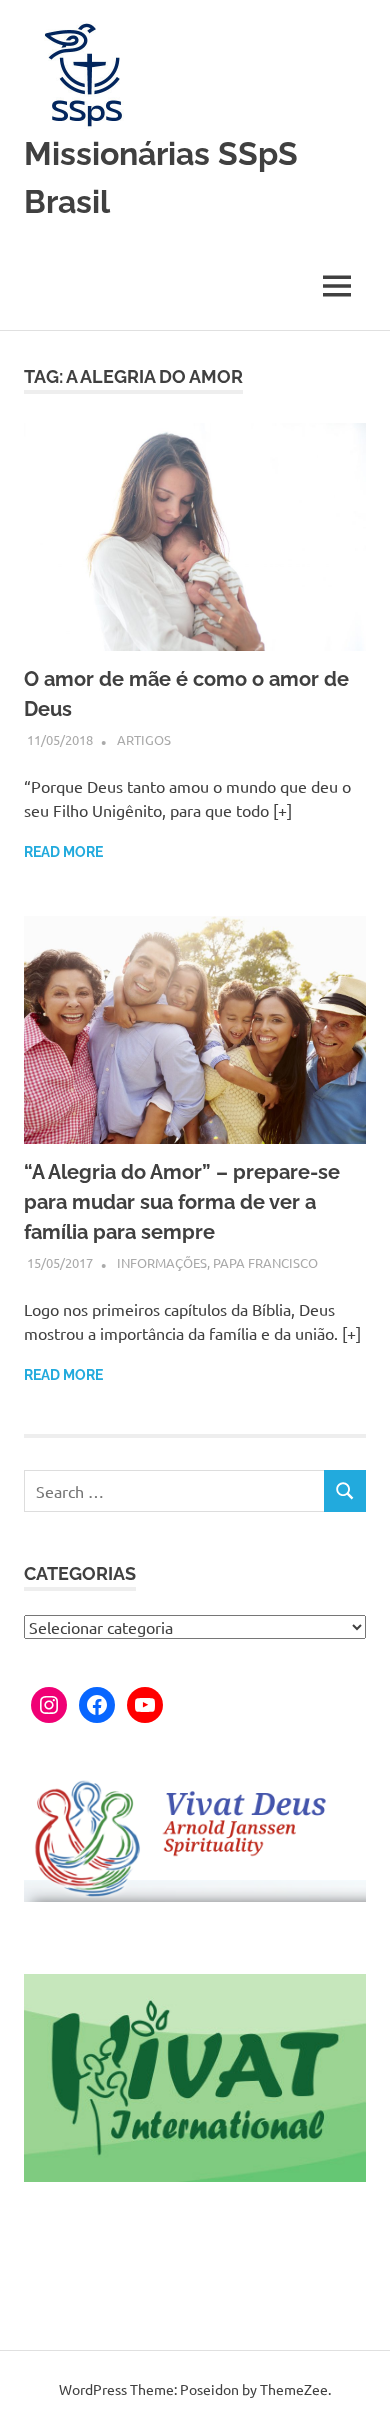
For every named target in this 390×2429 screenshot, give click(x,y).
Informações (162, 1262)
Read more (63, 852)
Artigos (144, 739)
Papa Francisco (265, 1262)
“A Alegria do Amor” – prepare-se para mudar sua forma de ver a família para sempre (182, 1202)
